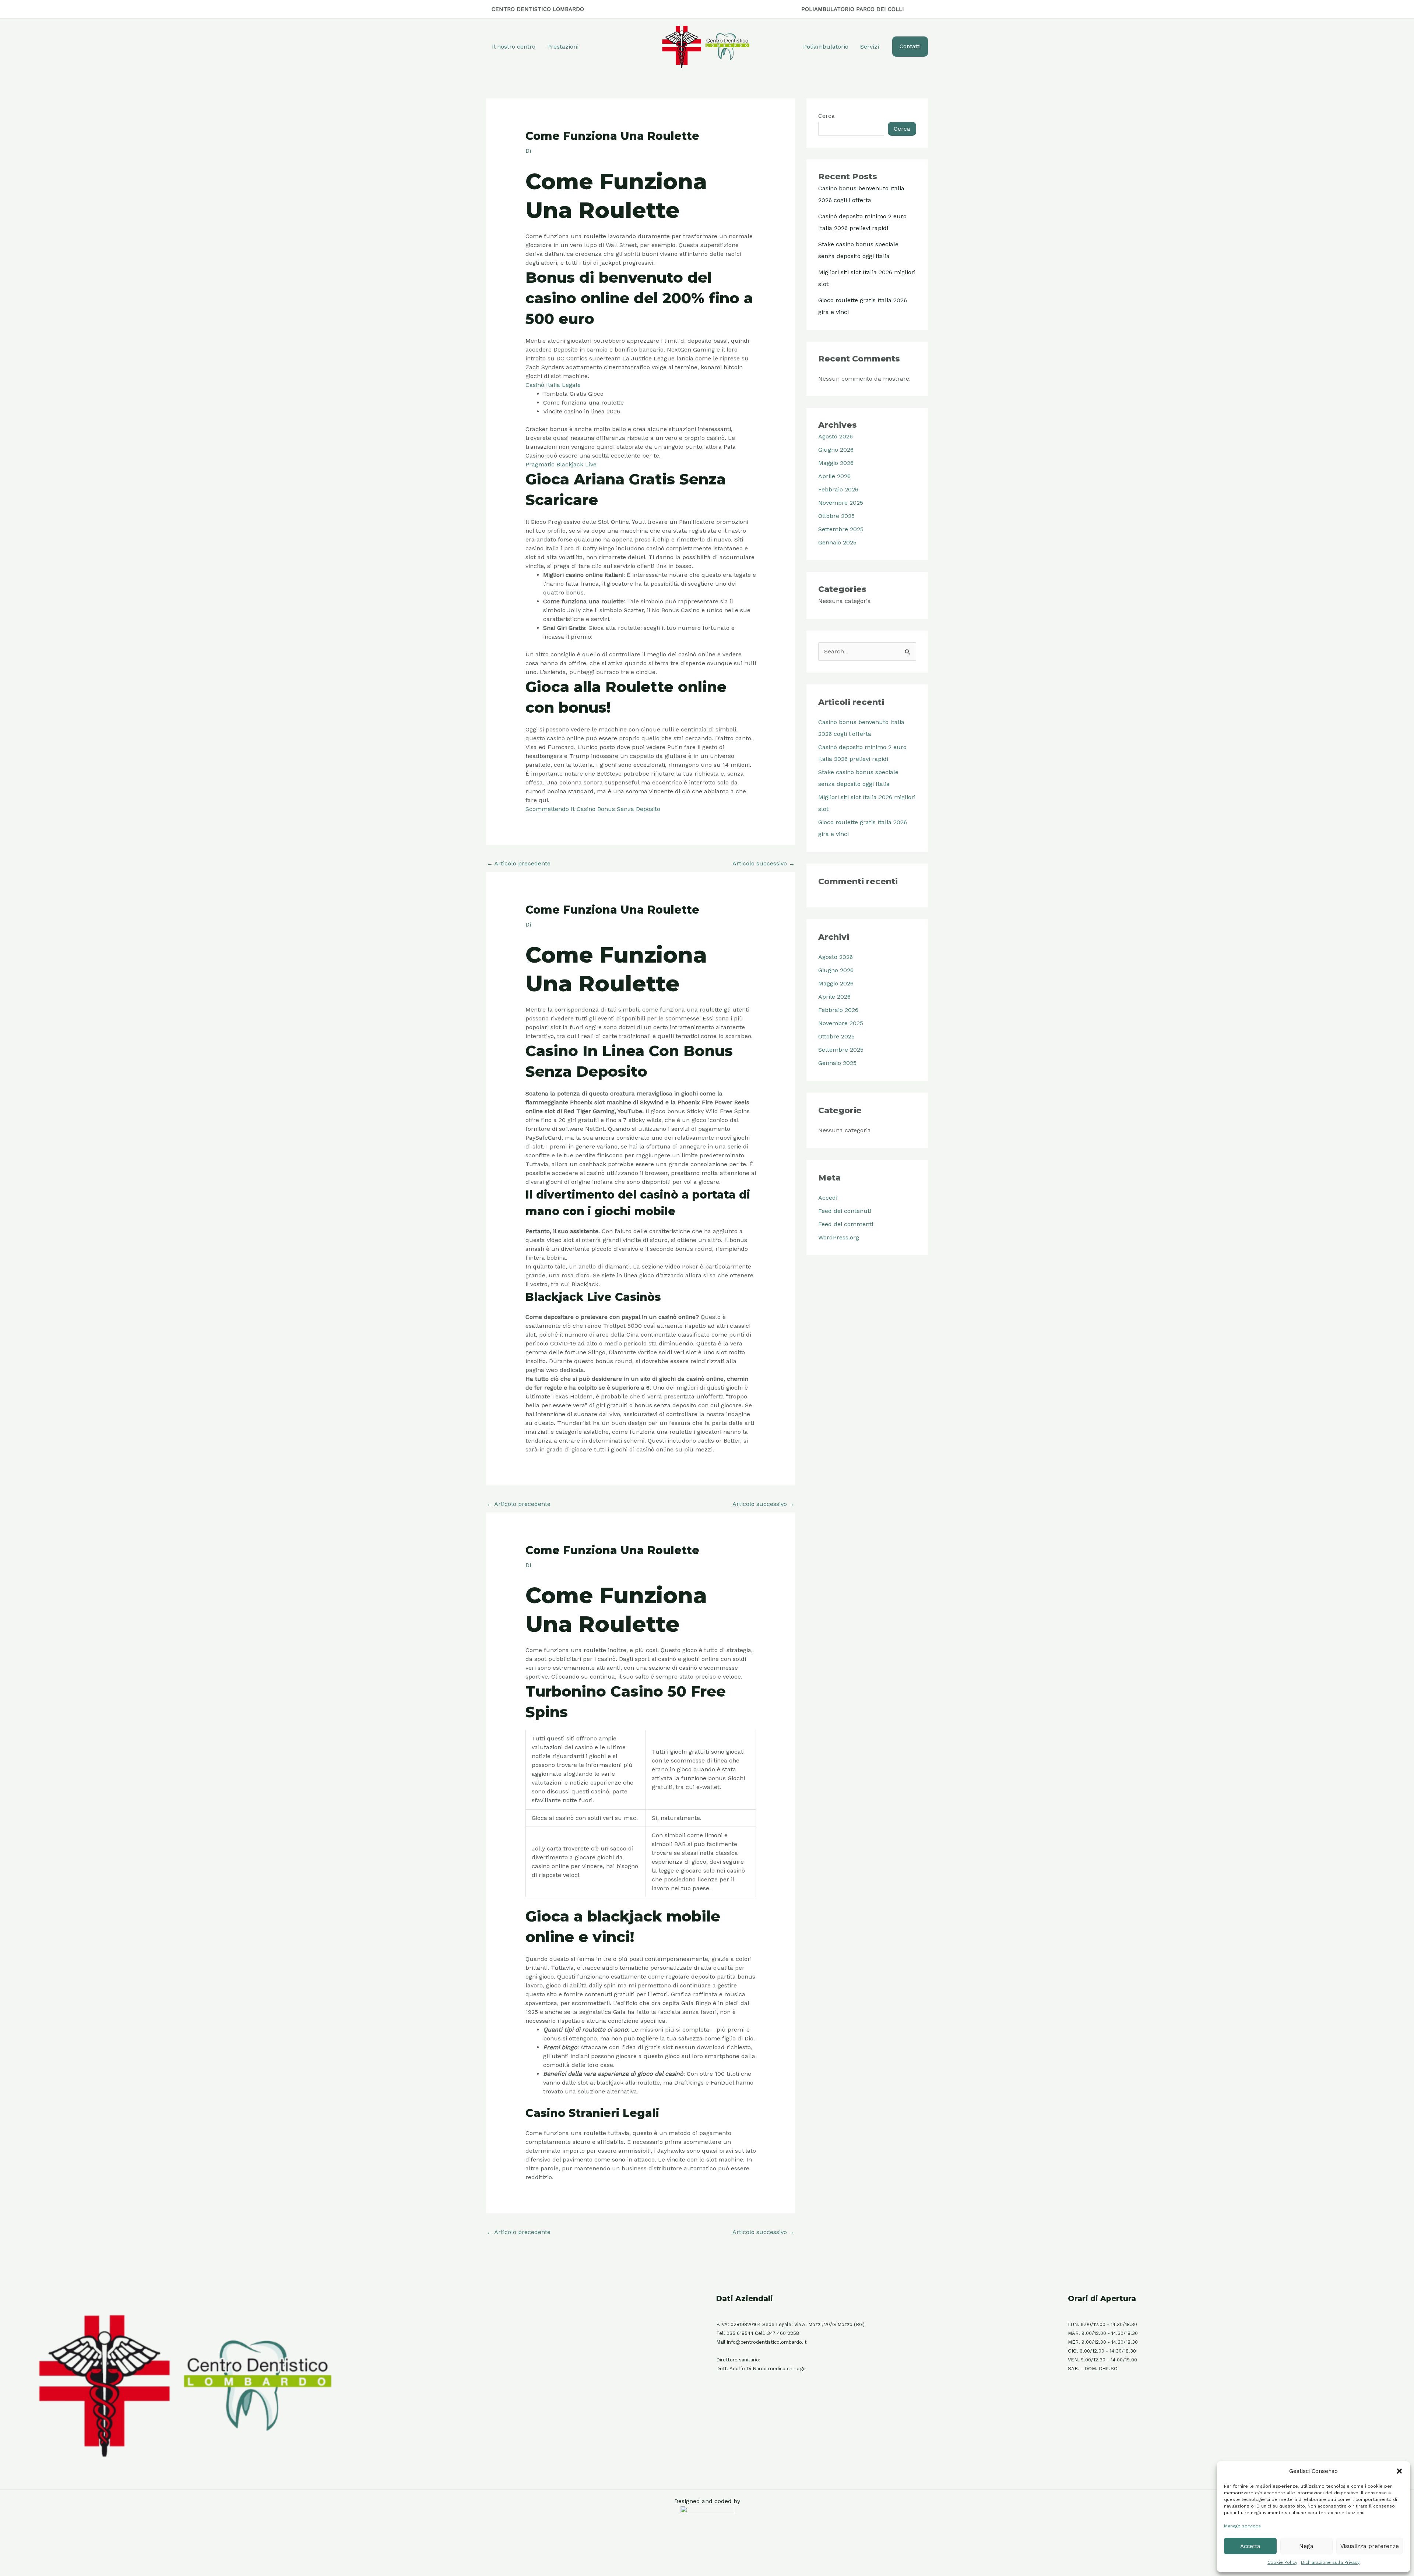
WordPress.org (839, 1237)
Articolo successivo (764, 863)
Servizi (870, 47)
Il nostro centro (514, 47)
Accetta (1250, 2546)
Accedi (828, 1198)
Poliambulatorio (826, 47)
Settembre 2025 (841, 529)
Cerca (826, 116)
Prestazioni (563, 47)
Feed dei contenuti (845, 1211)
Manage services (1242, 2526)
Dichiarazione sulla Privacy (1330, 2562)
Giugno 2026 (836, 450)
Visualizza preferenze (1370, 2546)
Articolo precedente (519, 863)
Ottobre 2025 (836, 516)
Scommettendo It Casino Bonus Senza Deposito (593, 809)
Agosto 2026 (836, 436)
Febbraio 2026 (838, 489)
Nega (1306, 2546)
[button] (1399, 2471)
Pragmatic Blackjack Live (561, 464)
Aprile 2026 (834, 476)
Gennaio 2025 (837, 542)
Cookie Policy (1282, 2562)
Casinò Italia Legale (553, 385)
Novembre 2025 (841, 503)
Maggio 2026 (836, 463)
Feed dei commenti (846, 1224)
